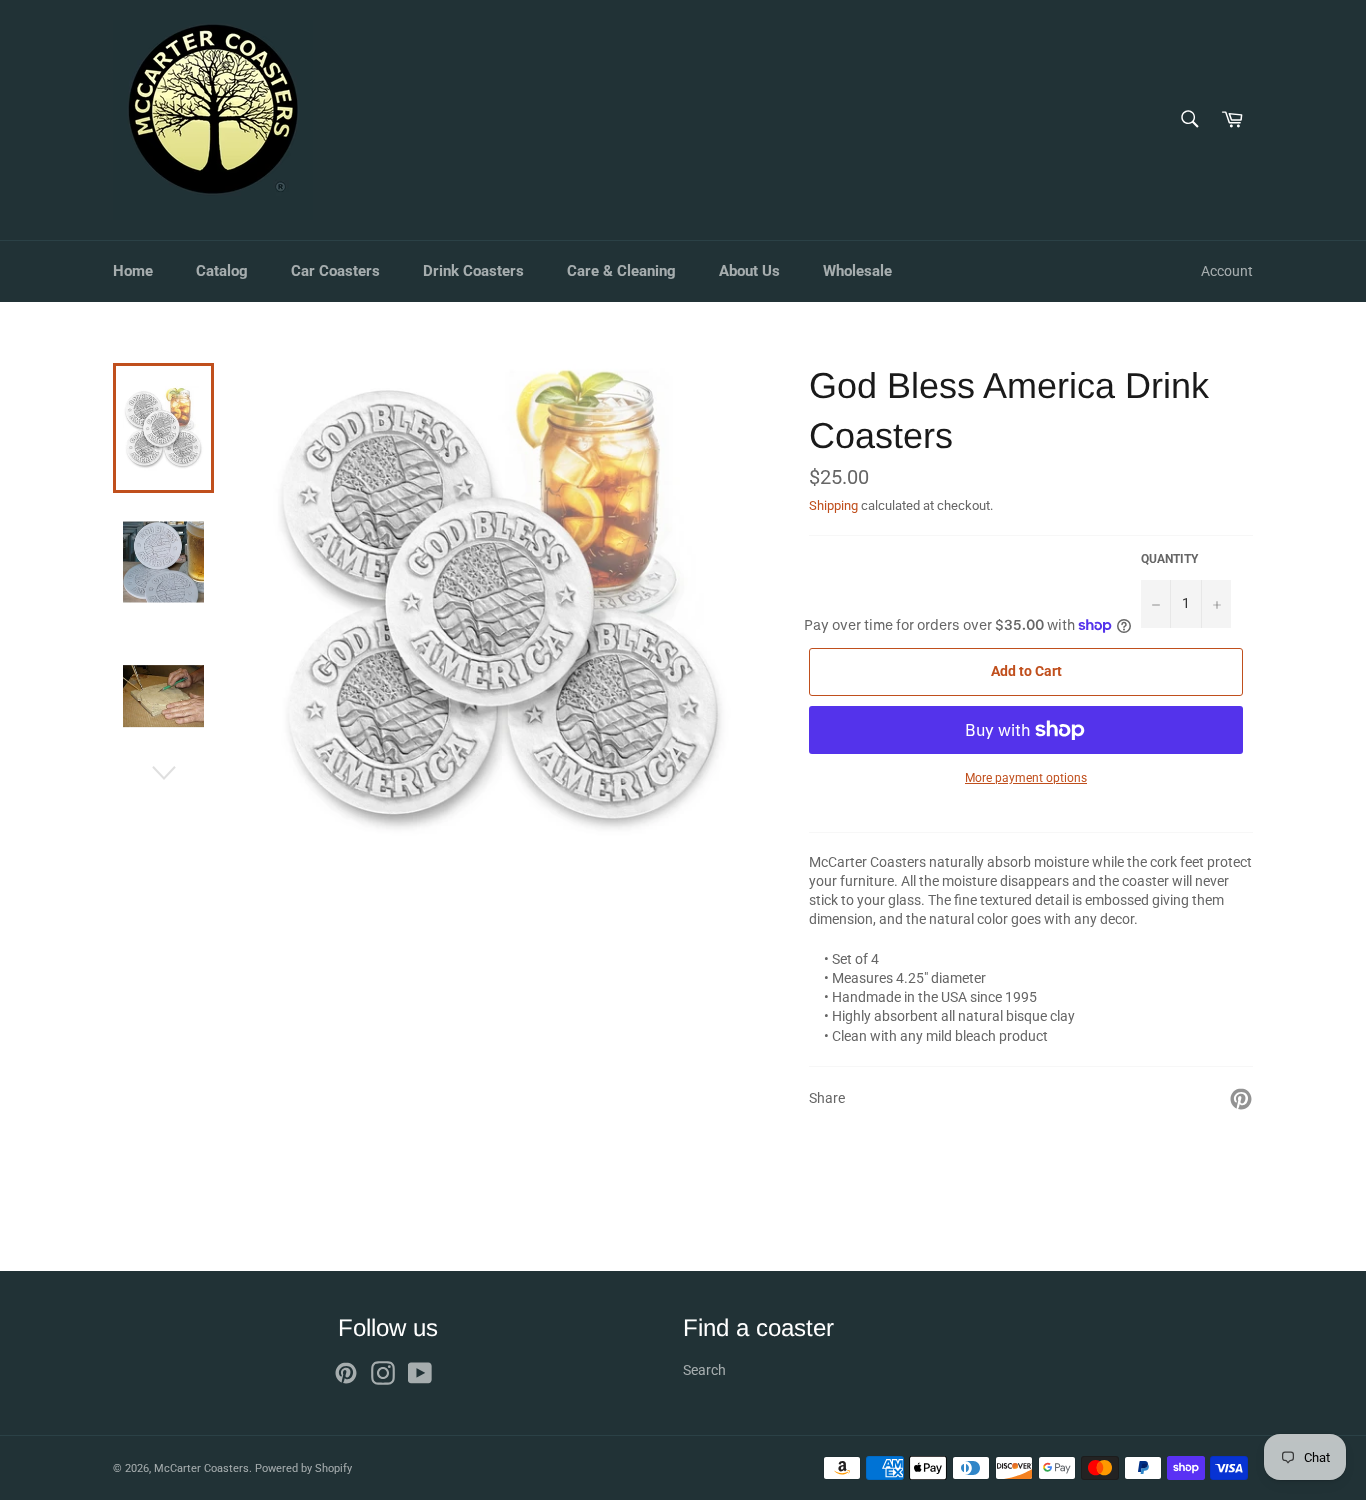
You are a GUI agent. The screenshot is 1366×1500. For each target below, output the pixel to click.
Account (1227, 271)
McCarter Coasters (201, 1468)
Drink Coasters (473, 271)
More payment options (1026, 778)
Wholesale (857, 271)
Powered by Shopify (303, 1468)
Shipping (833, 505)
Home (133, 271)
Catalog (222, 271)
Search (704, 1370)
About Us (749, 271)
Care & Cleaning (621, 271)
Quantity (1169, 559)
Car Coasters (335, 271)
